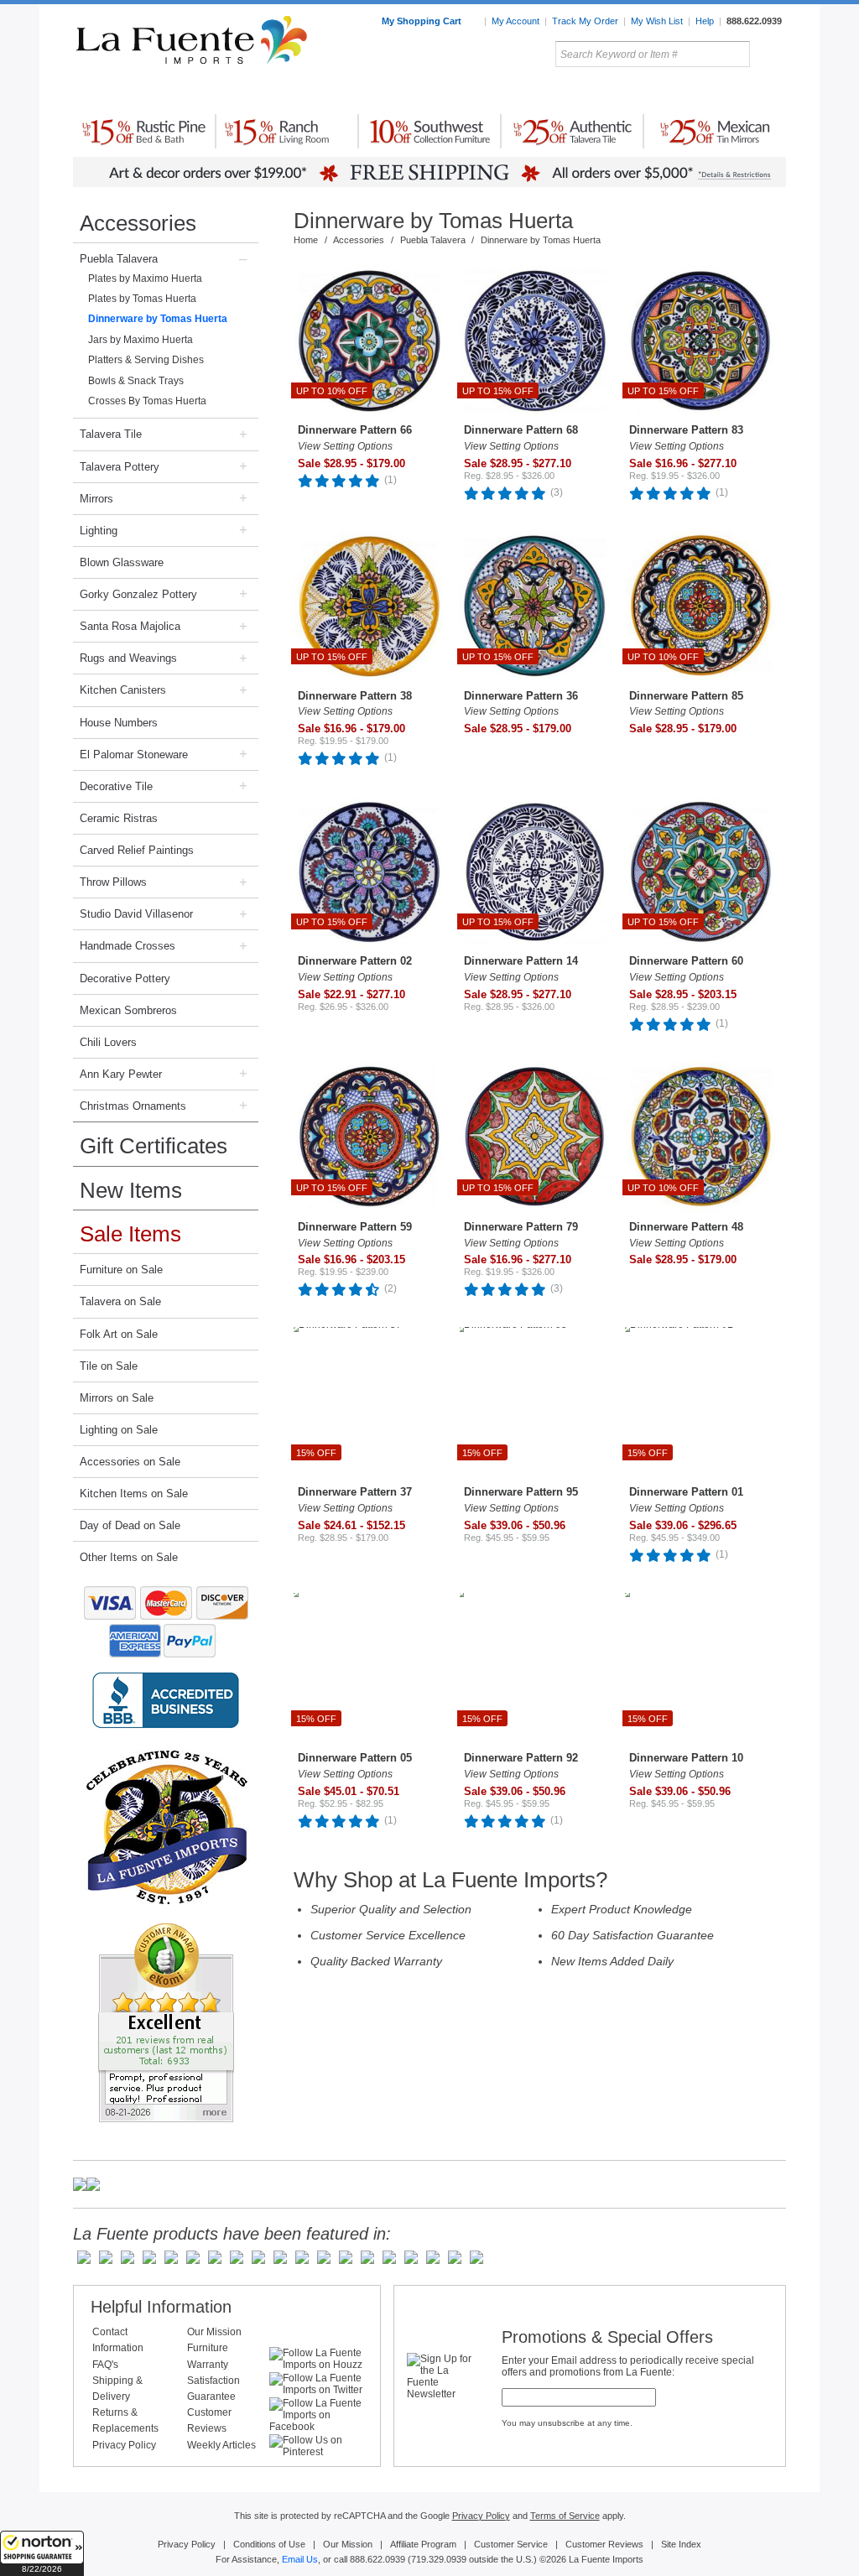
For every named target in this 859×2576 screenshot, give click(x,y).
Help (705, 21)
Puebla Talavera (119, 259)
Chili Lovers (108, 1042)
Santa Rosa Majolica (130, 626)
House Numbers (119, 723)
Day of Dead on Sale (130, 1525)
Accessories (138, 223)
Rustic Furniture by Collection (145, 91)
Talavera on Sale (120, 1301)
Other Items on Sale (129, 1557)
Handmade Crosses (128, 946)
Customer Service (511, 2544)
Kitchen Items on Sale (134, 1494)
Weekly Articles (221, 2445)
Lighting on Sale (119, 1430)
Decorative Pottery (125, 978)
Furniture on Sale (121, 1270)
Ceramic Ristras (119, 818)
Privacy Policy (124, 2445)
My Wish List (657, 21)
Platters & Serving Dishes (146, 360)
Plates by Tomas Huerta (142, 299)
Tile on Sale (109, 1366)
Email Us (300, 2559)
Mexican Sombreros (128, 1010)
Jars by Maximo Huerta (141, 340)
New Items (131, 1190)
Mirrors (96, 499)
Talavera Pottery (554, 91)
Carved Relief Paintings (137, 850)
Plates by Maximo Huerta (145, 278)
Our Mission (214, 2332)
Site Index (681, 2544)
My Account (515, 21)
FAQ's (105, 2365)
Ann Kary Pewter (121, 1074)
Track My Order (585, 21)
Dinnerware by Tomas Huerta (158, 319)
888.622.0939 (754, 21)
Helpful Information (161, 2307)
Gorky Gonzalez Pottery (138, 594)
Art (469, 91)
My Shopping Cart (423, 21)
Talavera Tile (111, 434)
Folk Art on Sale (119, 1334)
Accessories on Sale (130, 1462)
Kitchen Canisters (123, 690)
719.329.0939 (439, 2559)
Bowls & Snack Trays (136, 381)
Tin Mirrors (613, 91)
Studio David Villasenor (136, 914)
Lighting (673, 91)
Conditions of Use (269, 2544)
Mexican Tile (505, 91)
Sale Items (746, 91)
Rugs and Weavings (128, 658)
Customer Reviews (604, 2544)
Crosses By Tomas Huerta (147, 401)
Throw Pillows (113, 882)
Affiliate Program (423, 2544)
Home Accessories (393, 91)
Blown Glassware (122, 562)
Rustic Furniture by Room (275, 91)
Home (306, 240)
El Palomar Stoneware (134, 755)
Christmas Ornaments (133, 1106)
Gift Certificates (154, 1146)
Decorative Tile (116, 786)
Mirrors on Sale (117, 1398)
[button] (42, 2553)
